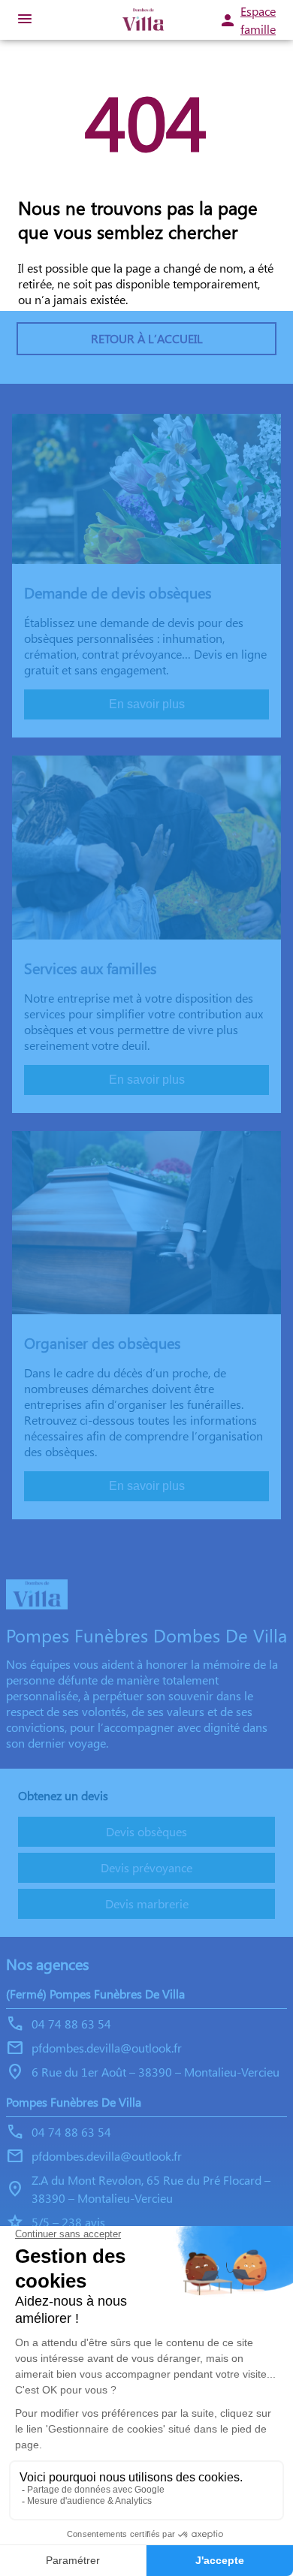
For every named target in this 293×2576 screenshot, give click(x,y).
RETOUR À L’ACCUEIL (147, 338)
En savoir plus (147, 704)
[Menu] (25, 20)
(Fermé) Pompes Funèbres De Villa (95, 1994)
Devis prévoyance (146, 1867)
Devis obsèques (146, 1831)
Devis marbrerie (147, 1903)
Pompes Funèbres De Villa (74, 2102)
